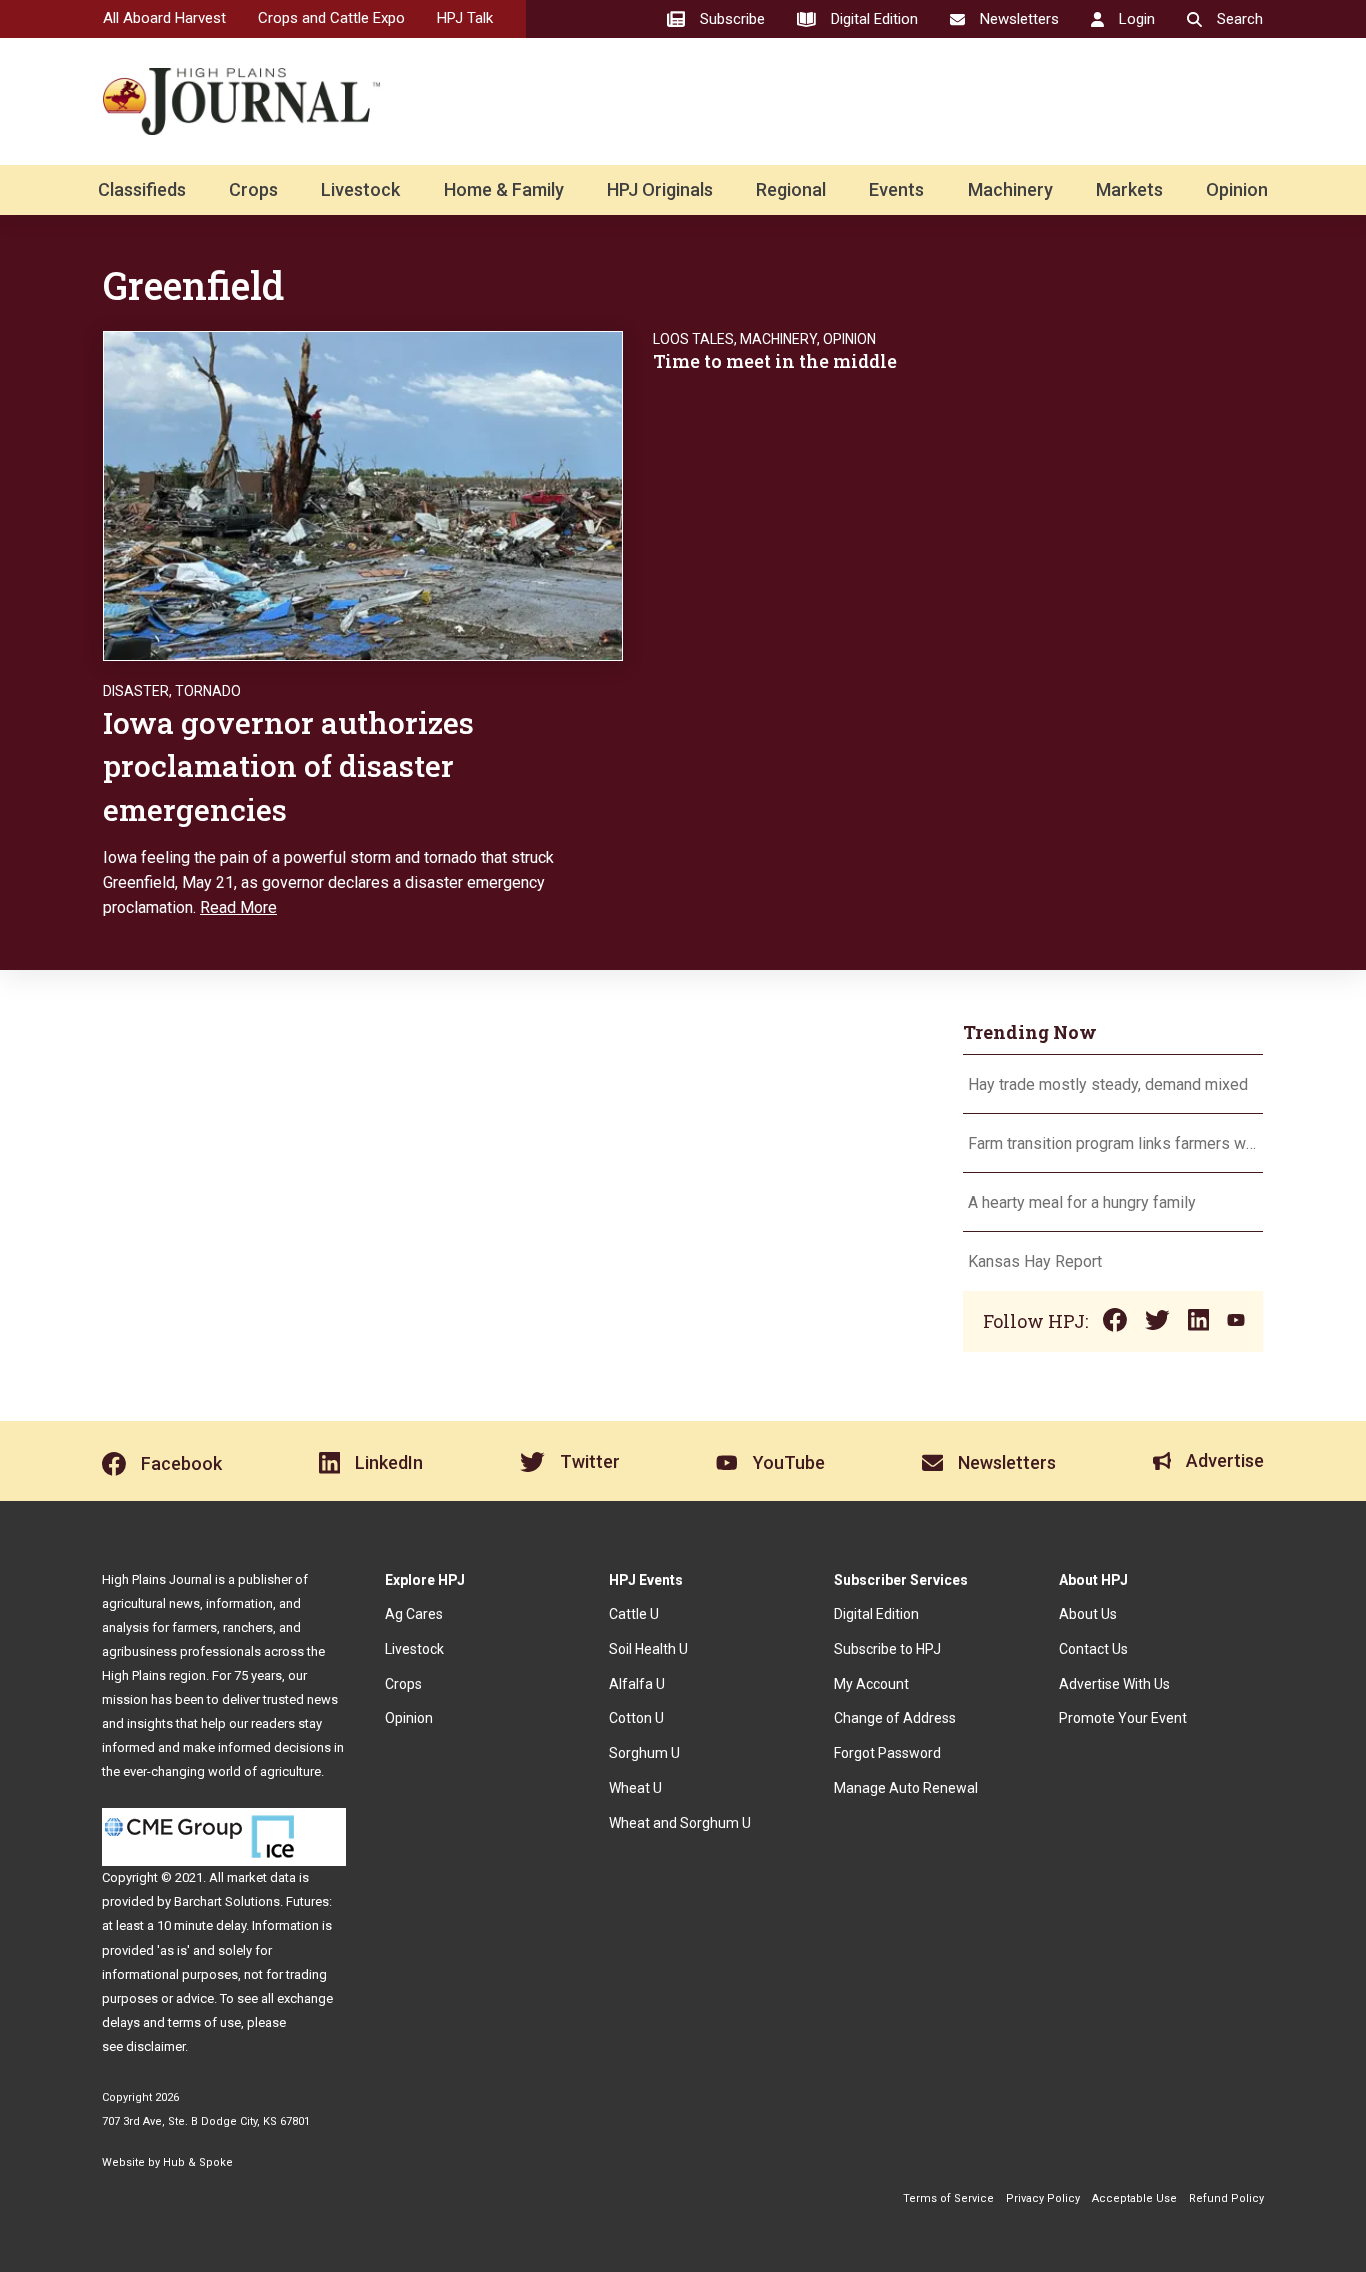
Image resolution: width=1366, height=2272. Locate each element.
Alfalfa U (637, 1684)
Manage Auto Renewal (906, 1788)
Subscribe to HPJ (887, 1649)
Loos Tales (693, 339)
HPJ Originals (660, 189)
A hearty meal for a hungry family (1084, 1202)
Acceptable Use (1134, 2198)
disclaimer (155, 2046)
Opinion (1237, 189)
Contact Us (1093, 1649)
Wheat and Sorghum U (680, 1823)
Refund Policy (1226, 2198)
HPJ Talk (465, 18)
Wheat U (635, 1788)
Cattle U (634, 1614)
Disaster (136, 691)
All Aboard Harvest (164, 18)
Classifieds (142, 189)
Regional (791, 189)
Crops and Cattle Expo (331, 18)
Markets (1129, 189)
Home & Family (504, 189)
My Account (871, 1684)
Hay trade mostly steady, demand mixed (1108, 1084)
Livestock (360, 189)
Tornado (208, 691)
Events (896, 189)
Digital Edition (876, 1614)
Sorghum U (644, 1753)
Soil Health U (648, 1649)
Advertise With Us (1114, 1684)
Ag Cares (414, 1614)
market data (261, 1877)
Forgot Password (887, 1753)
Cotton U (636, 1718)
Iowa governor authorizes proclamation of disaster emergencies (288, 766)
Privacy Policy (1043, 2198)
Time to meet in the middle (775, 361)
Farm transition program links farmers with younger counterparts (1113, 1143)
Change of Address (895, 1718)
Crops (253, 189)
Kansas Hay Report (1035, 1261)
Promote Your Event (1123, 1718)
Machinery (1010, 189)
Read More (238, 907)
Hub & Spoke (198, 2162)
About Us (1088, 1614)
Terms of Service (948, 2198)
